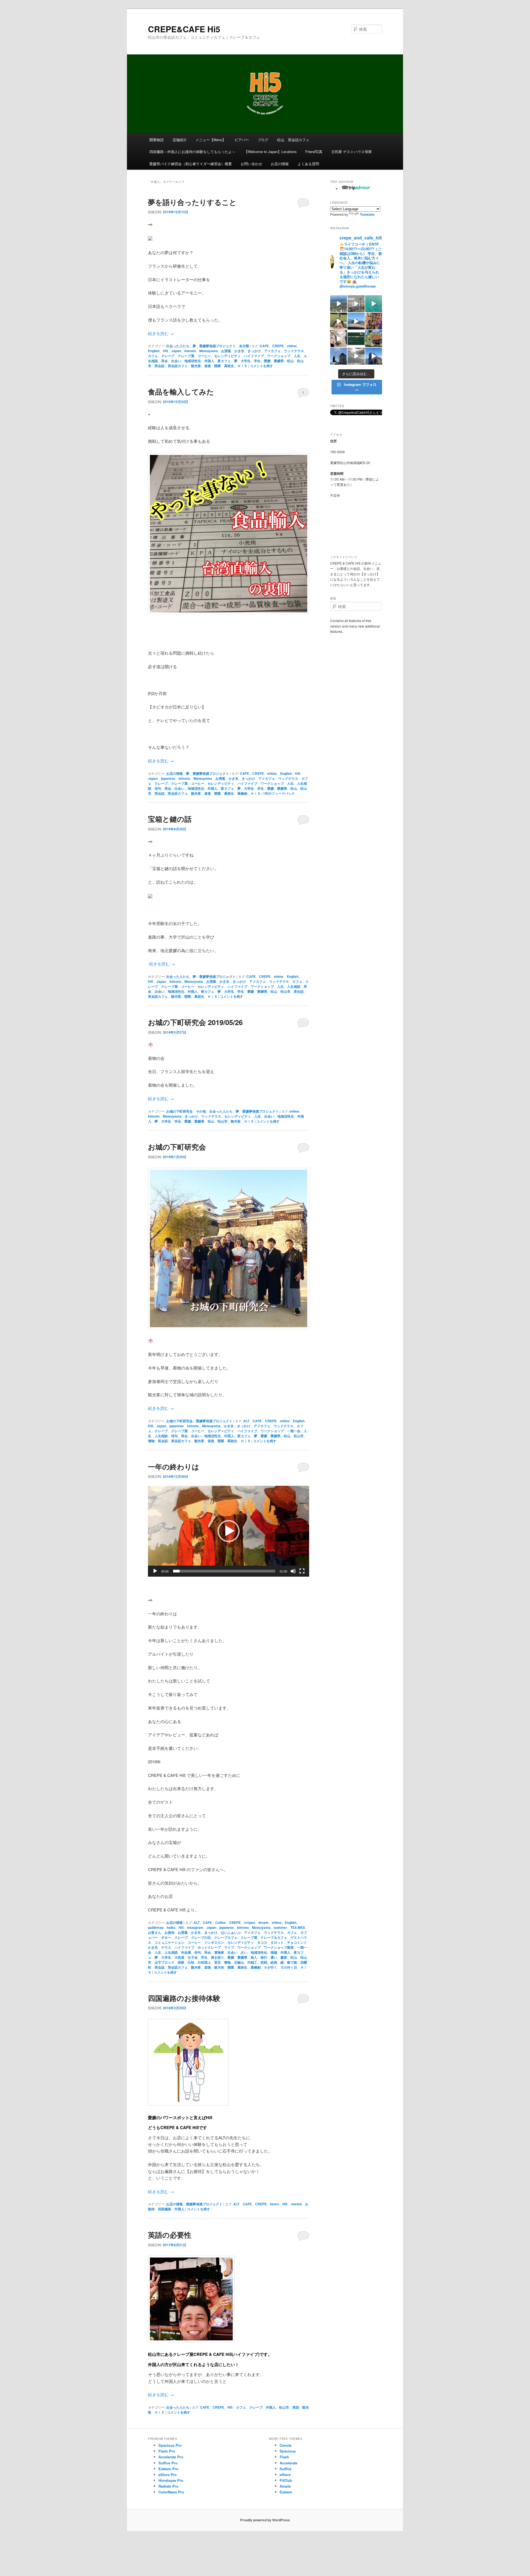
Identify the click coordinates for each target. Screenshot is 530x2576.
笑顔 (264, 1962)
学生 (257, 361)
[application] (229, 1531)
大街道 (179, 1957)
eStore (285, 2474)
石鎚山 (239, 1962)
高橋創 (242, 793)
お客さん (155, 1932)
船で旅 (292, 1962)
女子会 (193, 1957)
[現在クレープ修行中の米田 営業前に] (339, 321)
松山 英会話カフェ (293, 140)
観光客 (196, 366)
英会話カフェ (178, 366)
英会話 (160, 366)
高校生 (229, 366)
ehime (292, 346)
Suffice (286, 2469)
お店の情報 (280, 164)
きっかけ (254, 351)
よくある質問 (308, 164)
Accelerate (288, 2463)
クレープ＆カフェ (274, 1937)
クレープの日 (201, 1937)
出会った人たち (178, 346)
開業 (218, 366)
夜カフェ (224, 361)
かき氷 (239, 351)
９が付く (271, 1967)
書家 (284, 1957)
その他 (201, 1111)
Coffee (221, 1922)
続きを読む (161, 333)
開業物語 (157, 140)
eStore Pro (168, 2474)
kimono (190, 351)
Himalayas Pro (171, 2480)
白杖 (191, 1962)
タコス (262, 1942)
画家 (181, 1962)
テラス (166, 1947)
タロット (277, 1942)
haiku (171, 1927)
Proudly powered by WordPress (265, 2520)
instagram (195, 1927)
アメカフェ (272, 351)
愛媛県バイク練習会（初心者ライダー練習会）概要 (191, 164)
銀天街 (219, 1967)
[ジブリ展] (339, 339)
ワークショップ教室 (279, 1947)
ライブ (229, 1947)
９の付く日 (289, 1967)
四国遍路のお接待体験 (184, 1998)
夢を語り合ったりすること (192, 202)
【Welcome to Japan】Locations (271, 152)
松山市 (285, 991)
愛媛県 (279, 361)
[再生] (155, 1571)
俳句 (158, 788)
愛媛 (267, 361)
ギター (166, 1937)
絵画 (274, 1962)
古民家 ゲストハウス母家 (352, 152)
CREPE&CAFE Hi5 (184, 29)
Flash (284, 2457)
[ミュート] (293, 1571)
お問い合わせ (251, 164)
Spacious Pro (170, 2445)
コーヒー (204, 356)
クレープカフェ (226, 1937)
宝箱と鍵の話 (170, 819)
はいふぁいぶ (231, 1932)
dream (263, 1922)
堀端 (274, 1952)
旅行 (264, 1957)
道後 (208, 366)
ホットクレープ (209, 1947)
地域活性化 (193, 361)
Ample (285, 2486)
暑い (274, 1957)
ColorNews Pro (171, 2492)
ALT (246, 1421)
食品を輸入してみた (181, 392)
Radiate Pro (168, 2486)
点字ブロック (165, 1962)
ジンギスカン (214, 1942)
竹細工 (252, 1962)
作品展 (186, 1952)
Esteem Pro (168, 2469)
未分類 (244, 346)
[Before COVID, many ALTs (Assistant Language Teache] (374, 321)
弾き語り (218, 1957)
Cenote (286, 2445)
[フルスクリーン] (302, 1571)
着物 (151, 1441)
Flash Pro (167, 2451)
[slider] (224, 1571)
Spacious (288, 2451)
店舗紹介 (180, 140)
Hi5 (165, 351)
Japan (176, 351)
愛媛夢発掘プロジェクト (218, 346)
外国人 (209, 361)
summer (280, 1927)
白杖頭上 (204, 1962)
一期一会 (294, 1431)
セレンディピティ (227, 356)
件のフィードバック (279, 793)
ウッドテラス (294, 351)
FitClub (286, 2480)
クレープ (168, 356)
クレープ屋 (186, 356)
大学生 (246, 361)
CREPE (278, 346)
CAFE (264, 346)
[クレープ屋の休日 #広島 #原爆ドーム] (356, 321)
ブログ (263, 140)
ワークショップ (279, 356)
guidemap (156, 1927)
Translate (367, 214)
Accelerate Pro (171, 2457)
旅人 (254, 1957)
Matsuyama (209, 351)
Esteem (286, 2492)
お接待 (169, 1932)
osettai (296, 2204)
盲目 (218, 1962)
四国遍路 (165, 2209)
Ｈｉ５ (242, 366)
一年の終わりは (174, 1467)
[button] (229, 1531)
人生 (297, 356)
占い (244, 1952)
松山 (290, 361)
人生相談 (294, 986)
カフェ (153, 356)
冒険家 (219, 1952)
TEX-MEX (298, 1927)
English (154, 351)
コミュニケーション (169, 1942)
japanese (168, 778)
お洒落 (226, 351)
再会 (165, 361)
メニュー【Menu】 (211, 140)
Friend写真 (314, 152)
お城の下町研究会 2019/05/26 (195, 1022)
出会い (176, 361)
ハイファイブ (254, 356)
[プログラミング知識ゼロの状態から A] (356, 339)
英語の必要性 (170, 2235)
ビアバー (242, 140)
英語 (296, 2407)
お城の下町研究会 (179, 1111)
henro (275, 2204)
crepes (250, 1922)
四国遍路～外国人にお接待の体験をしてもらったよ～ (192, 152)
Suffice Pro (168, 2463)
